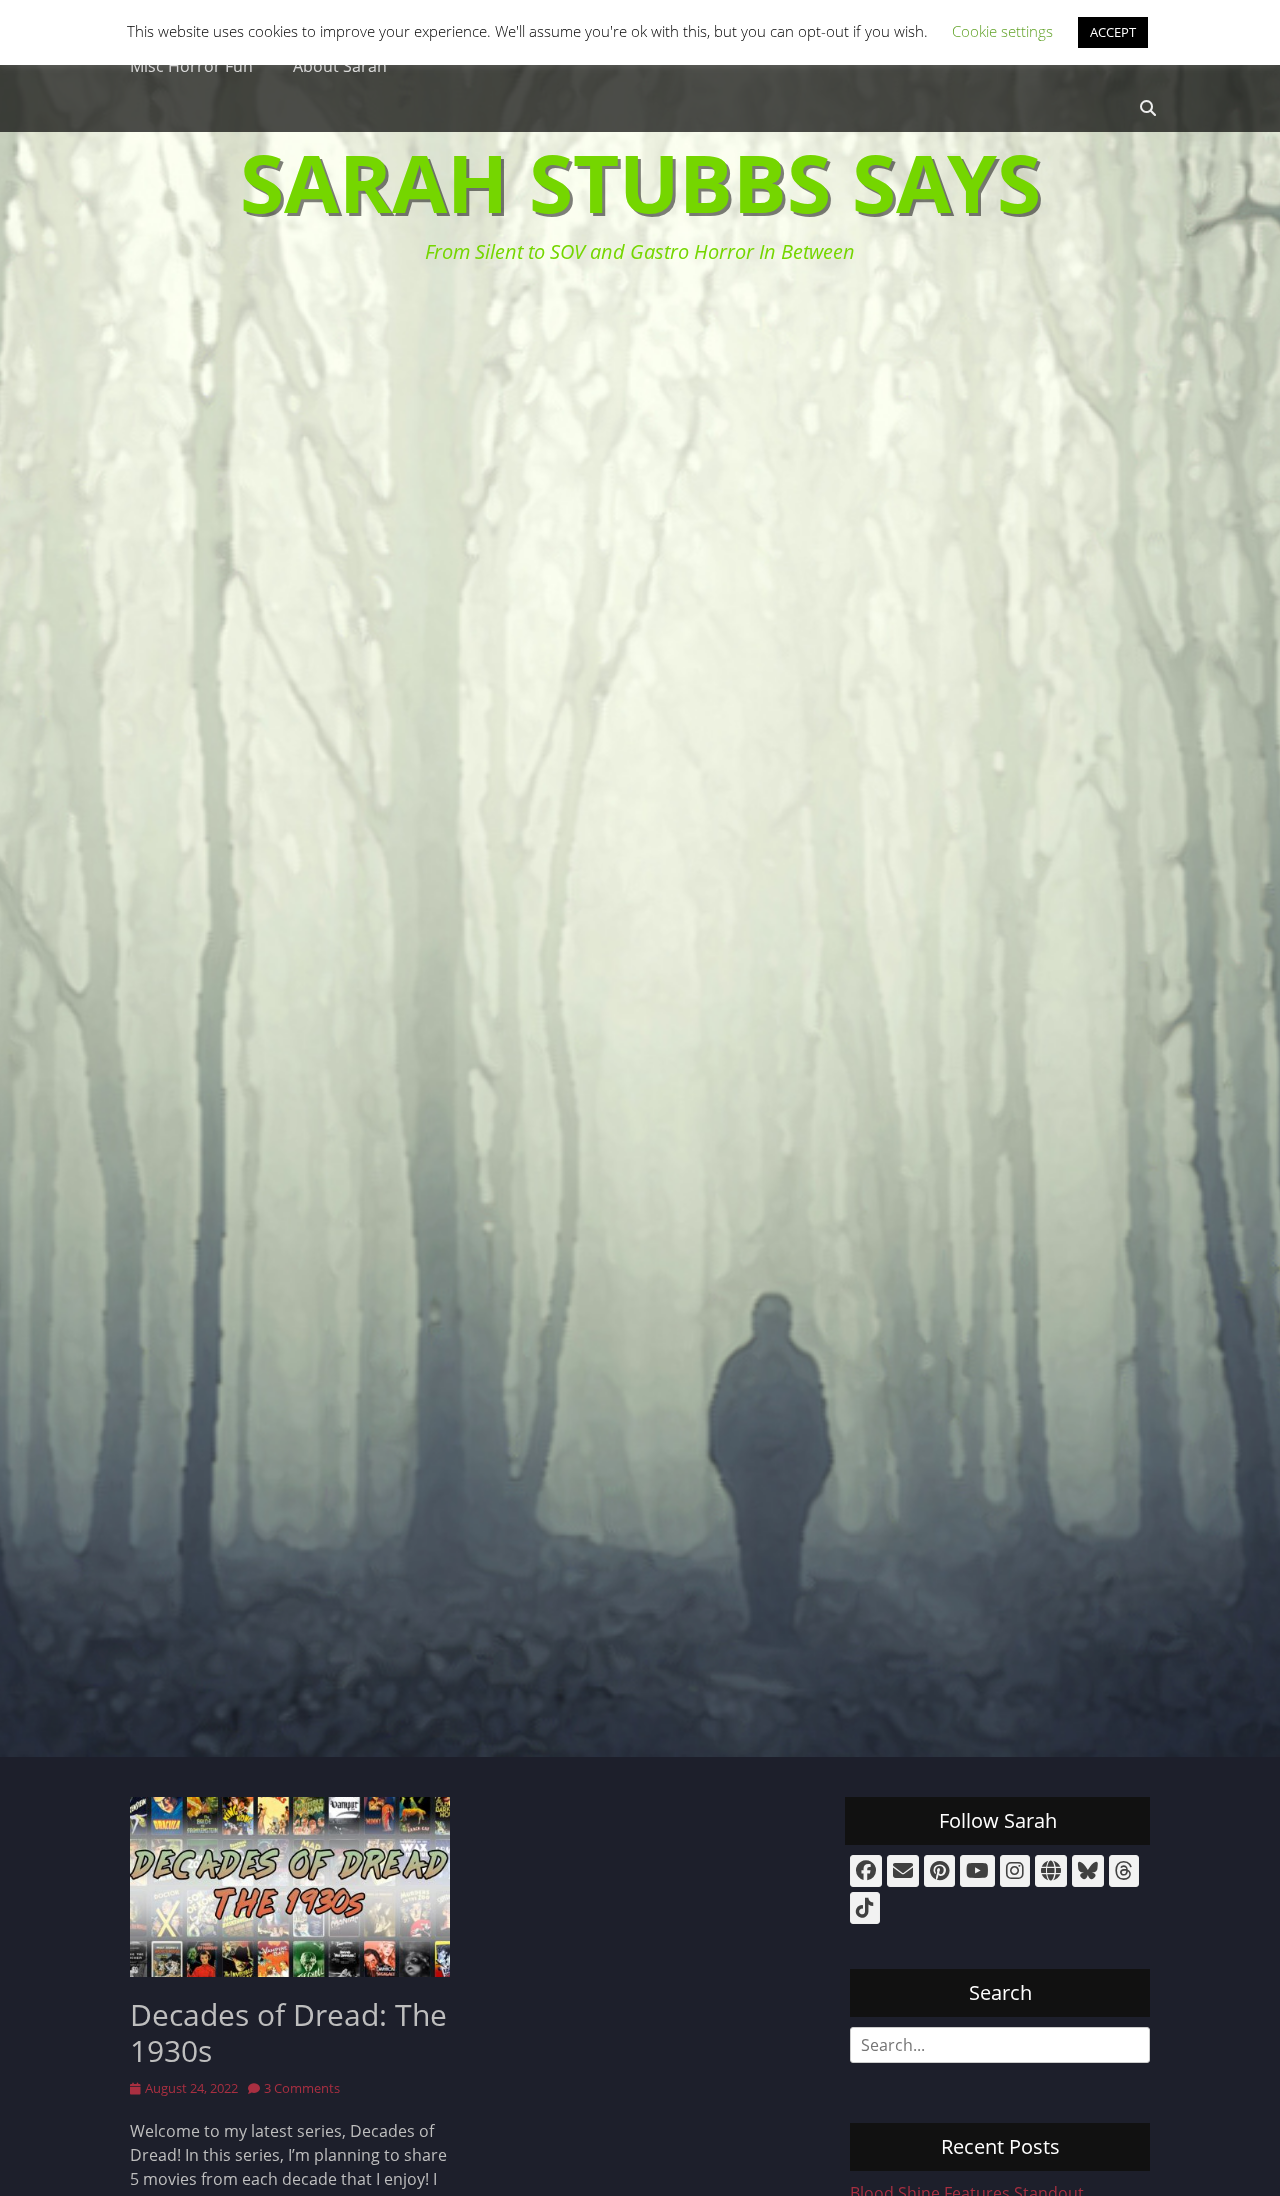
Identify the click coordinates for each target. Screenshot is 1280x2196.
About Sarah (340, 66)
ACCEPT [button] (1113, 32)
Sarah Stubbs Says (640, 181)
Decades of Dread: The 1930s (288, 2032)
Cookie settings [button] (1002, 31)
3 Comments (302, 2088)
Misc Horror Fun (191, 66)
